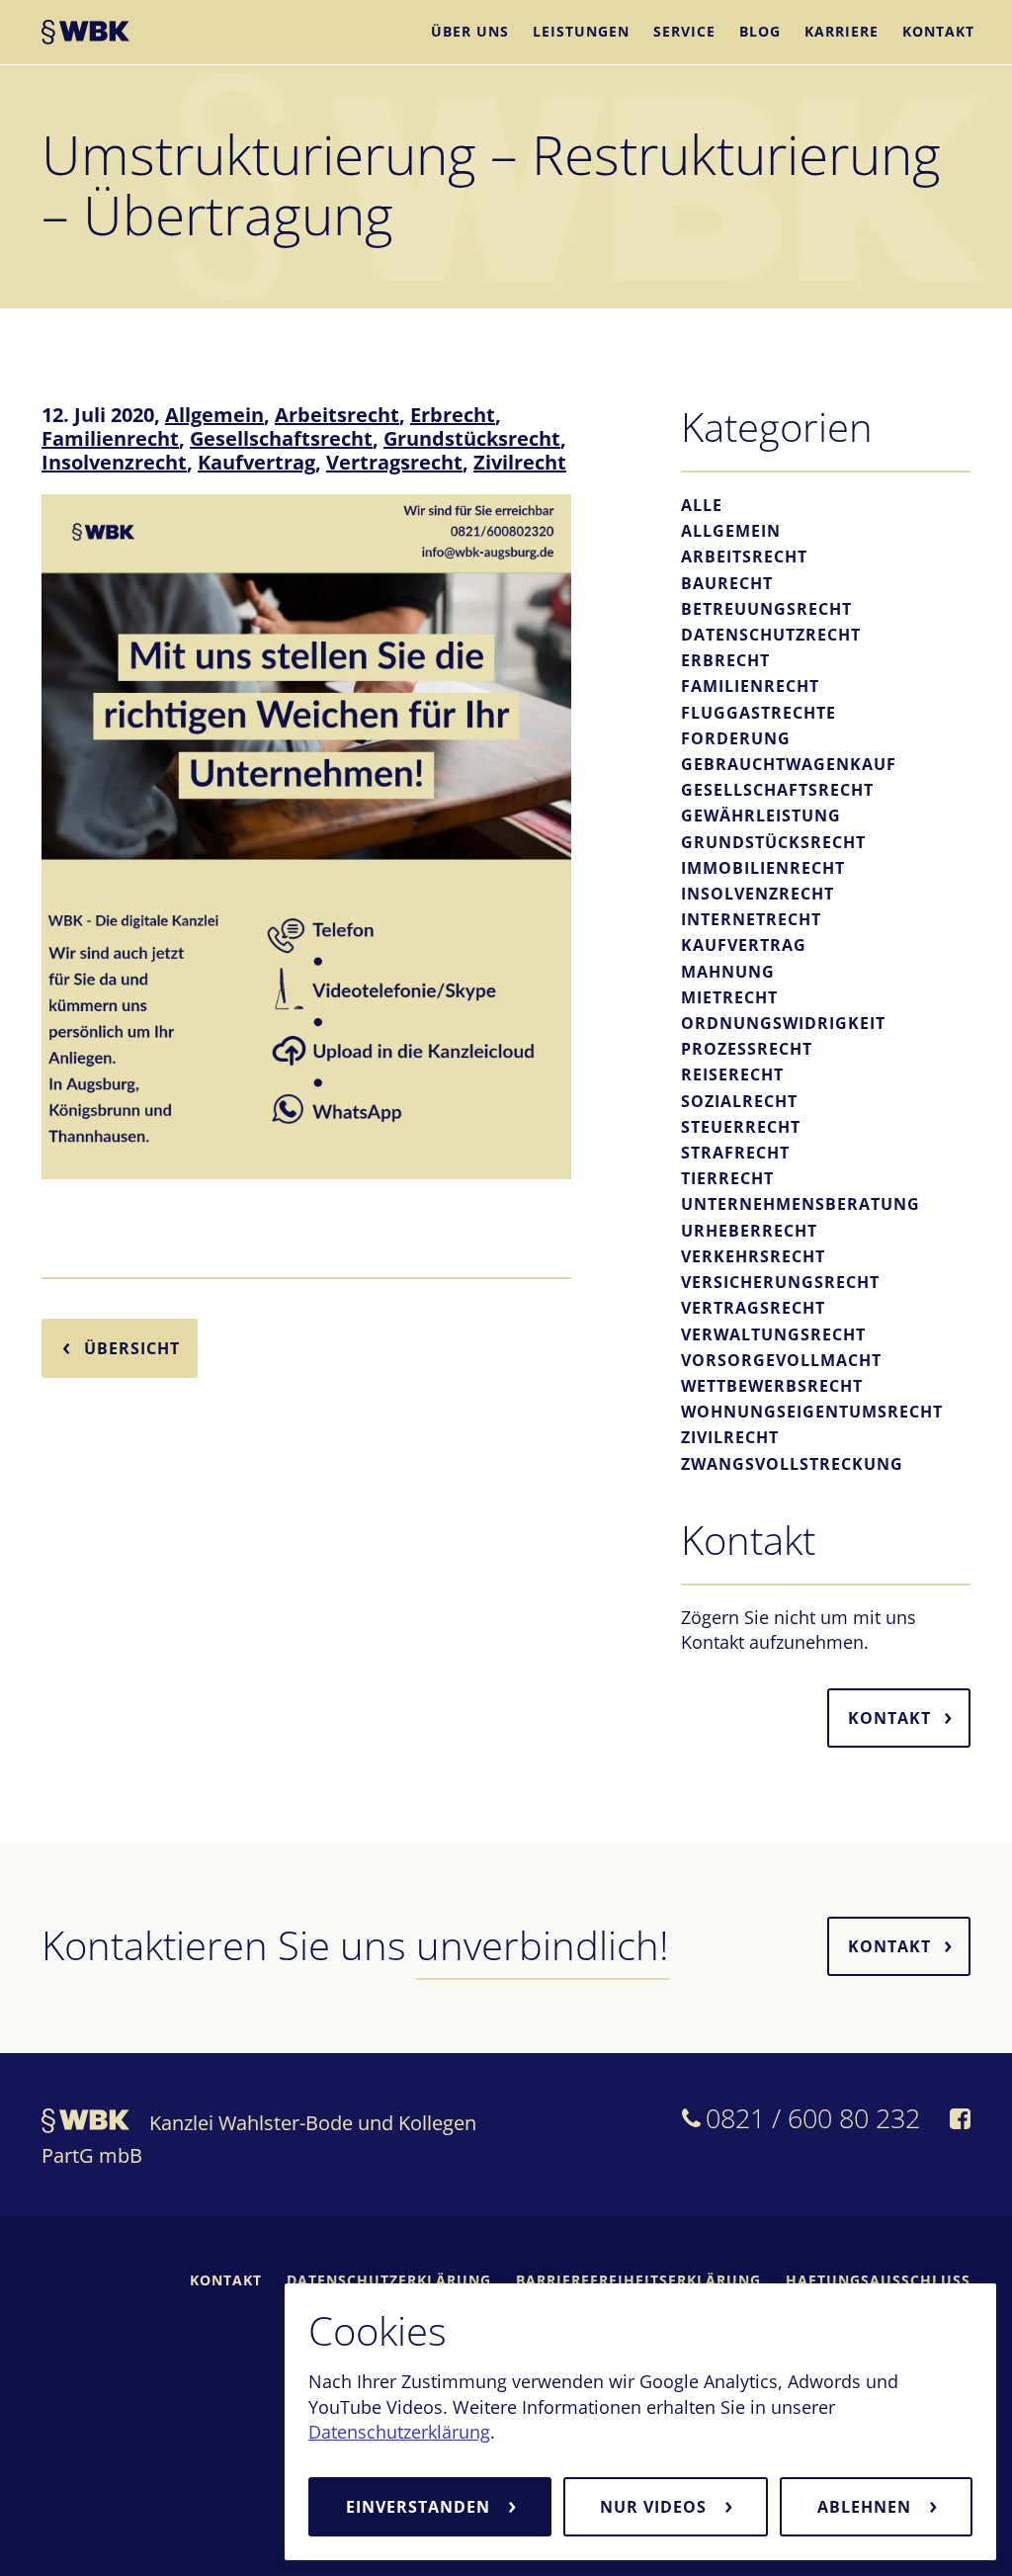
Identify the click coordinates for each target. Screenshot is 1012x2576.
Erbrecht (453, 415)
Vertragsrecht (394, 462)
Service (684, 31)
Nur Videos (656, 2507)
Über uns (470, 31)
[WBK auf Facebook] (960, 2121)
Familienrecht (110, 438)
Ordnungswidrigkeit (783, 1023)
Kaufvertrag (256, 462)
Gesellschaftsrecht (281, 438)
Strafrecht (735, 1153)
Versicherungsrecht (780, 1282)
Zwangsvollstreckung (792, 1464)
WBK (85, 35)
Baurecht (727, 583)
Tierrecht (727, 1178)
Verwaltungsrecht (773, 1334)
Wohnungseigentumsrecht (812, 1412)
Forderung (736, 738)
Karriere (842, 31)
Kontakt (938, 31)
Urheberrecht (749, 1231)
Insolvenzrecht (114, 462)
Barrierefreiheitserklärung (638, 2280)
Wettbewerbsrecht (772, 1386)
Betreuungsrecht (766, 609)
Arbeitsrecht (337, 415)
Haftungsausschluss (878, 2280)
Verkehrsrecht (753, 1256)
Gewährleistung (761, 816)
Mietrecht (729, 997)
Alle (702, 505)
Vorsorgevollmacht (781, 1360)
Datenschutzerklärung (399, 2432)
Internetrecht (751, 919)
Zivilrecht (520, 462)
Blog (760, 31)
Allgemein (214, 415)
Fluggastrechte (759, 713)
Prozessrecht (747, 1049)
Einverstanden (421, 2507)
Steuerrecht (741, 1127)
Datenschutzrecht (771, 635)
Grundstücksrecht (472, 438)
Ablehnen (867, 2507)
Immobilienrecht (763, 868)
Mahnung (728, 972)
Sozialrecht (739, 1101)
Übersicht (132, 1348)
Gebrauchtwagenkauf (789, 764)
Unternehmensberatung (801, 1204)
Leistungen (581, 31)
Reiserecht (732, 1074)
